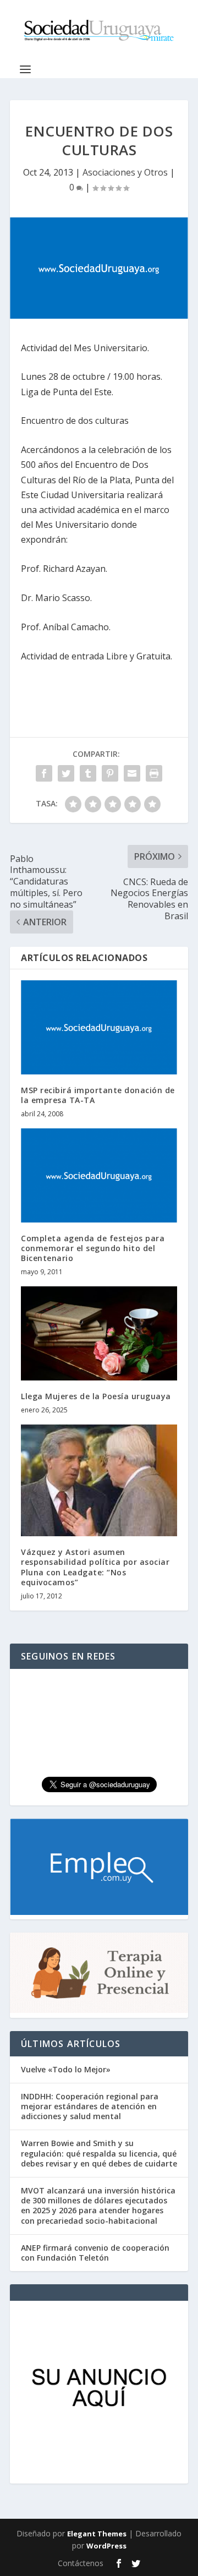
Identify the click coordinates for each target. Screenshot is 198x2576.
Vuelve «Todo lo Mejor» (66, 2069)
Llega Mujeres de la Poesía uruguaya (96, 1396)
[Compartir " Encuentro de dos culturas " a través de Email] (132, 773)
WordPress (106, 2546)
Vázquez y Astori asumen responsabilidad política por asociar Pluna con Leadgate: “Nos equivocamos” (95, 1567)
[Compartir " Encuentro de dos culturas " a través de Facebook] (44, 773)
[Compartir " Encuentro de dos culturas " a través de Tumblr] (88, 773)
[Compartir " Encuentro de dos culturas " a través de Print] (154, 773)
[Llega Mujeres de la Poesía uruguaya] (99, 1333)
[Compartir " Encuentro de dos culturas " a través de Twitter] (66, 773)
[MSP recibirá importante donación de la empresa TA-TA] (99, 1027)
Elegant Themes (97, 2534)
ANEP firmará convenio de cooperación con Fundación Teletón (95, 2253)
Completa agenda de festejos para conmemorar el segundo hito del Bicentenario (93, 1248)
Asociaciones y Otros (125, 172)
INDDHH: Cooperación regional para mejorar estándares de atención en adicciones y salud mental (90, 2106)
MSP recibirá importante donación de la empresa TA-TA (98, 1095)
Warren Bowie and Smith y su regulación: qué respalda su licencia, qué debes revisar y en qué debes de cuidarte (99, 2153)
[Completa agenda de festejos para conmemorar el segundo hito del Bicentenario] (99, 1175)
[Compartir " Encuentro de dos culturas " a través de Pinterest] (110, 773)
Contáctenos (81, 2563)
